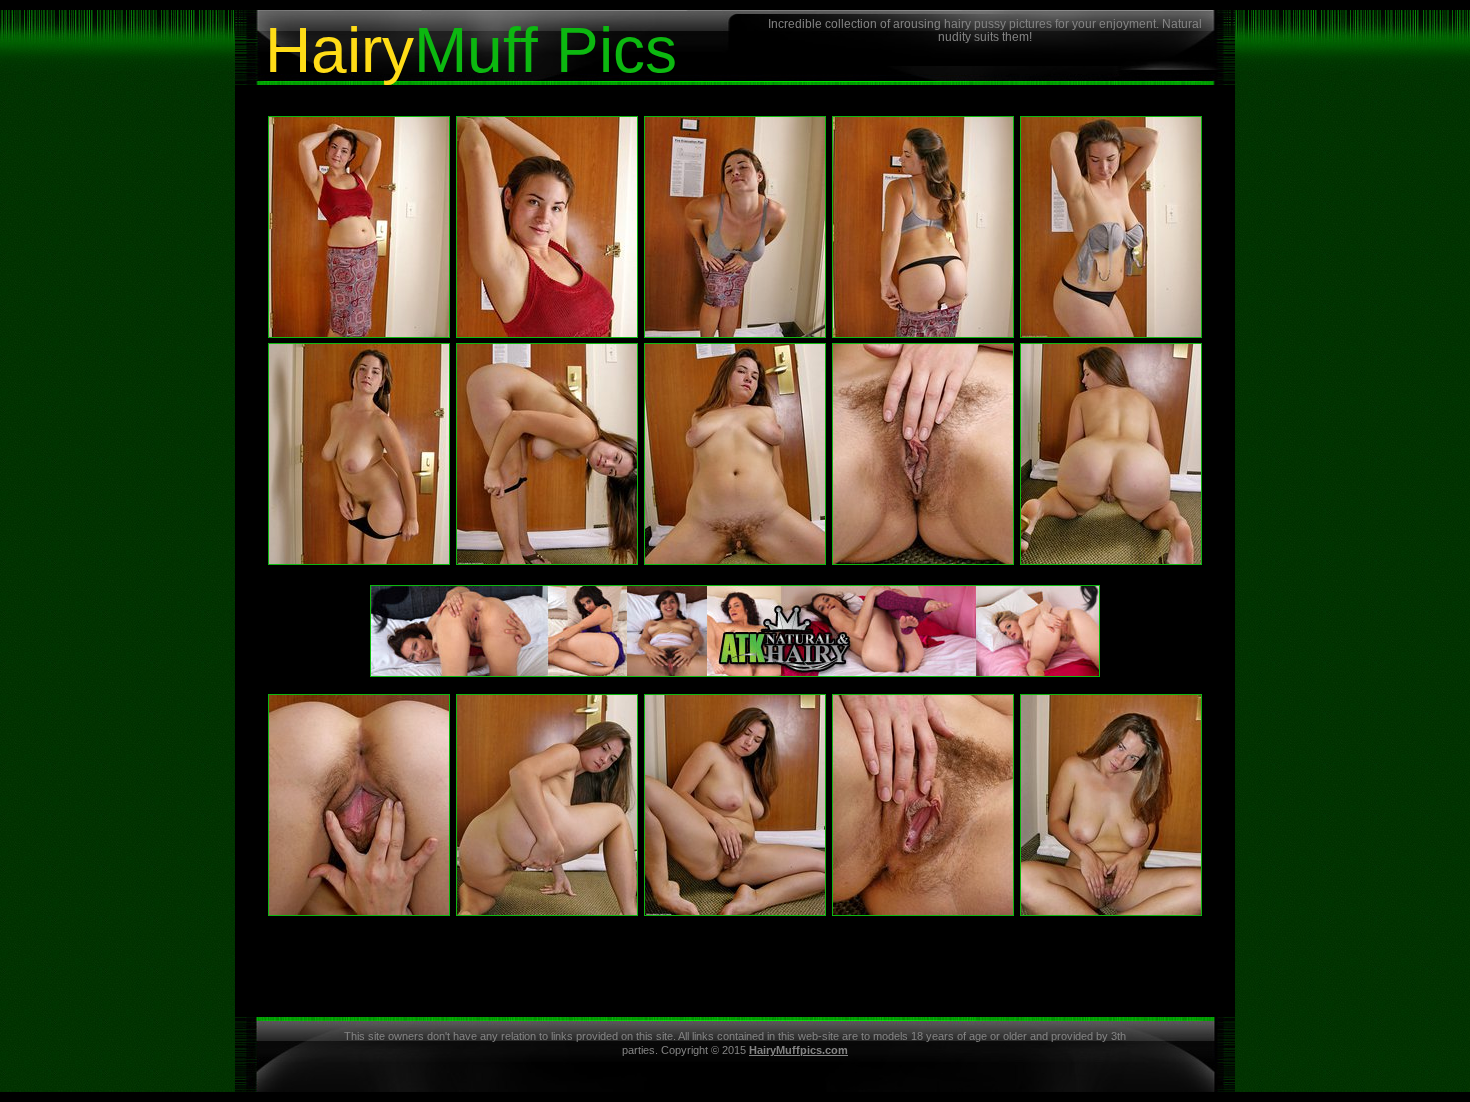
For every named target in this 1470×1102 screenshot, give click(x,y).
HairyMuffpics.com (798, 1050)
